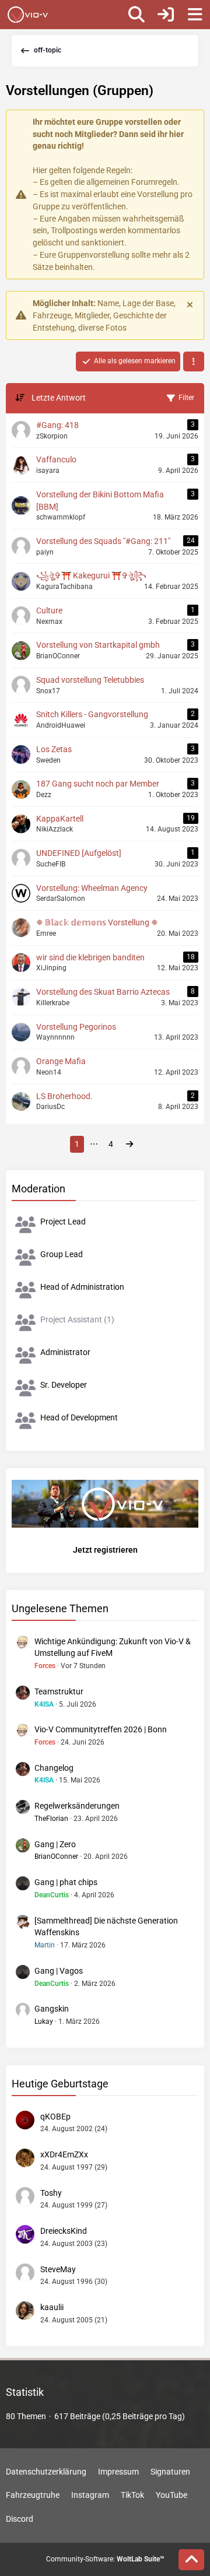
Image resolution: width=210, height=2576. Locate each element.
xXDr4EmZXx (64, 2154)
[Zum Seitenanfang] (191, 2560)
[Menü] (195, 15)
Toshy (51, 2193)
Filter (186, 398)
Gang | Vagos (59, 1971)
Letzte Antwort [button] (59, 398)
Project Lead (63, 1222)
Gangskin (52, 2009)
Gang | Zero (55, 1844)
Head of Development (79, 1417)
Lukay (44, 2022)
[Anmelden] (166, 15)
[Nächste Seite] (129, 1144)
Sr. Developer (64, 1385)
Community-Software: (105, 2559)
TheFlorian (51, 1819)
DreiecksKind (64, 2231)
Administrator (65, 1352)
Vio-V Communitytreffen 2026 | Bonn (101, 1729)
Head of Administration (82, 1287)
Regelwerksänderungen (77, 1806)
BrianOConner (56, 1856)
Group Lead (62, 1254)
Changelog (54, 1768)
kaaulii (52, 2307)
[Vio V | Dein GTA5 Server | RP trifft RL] (28, 15)
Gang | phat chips (66, 1882)
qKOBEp (55, 2117)
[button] (194, 362)
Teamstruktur (59, 1691)
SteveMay (58, 2269)
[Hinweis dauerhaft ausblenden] (191, 304)
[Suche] (136, 15)
